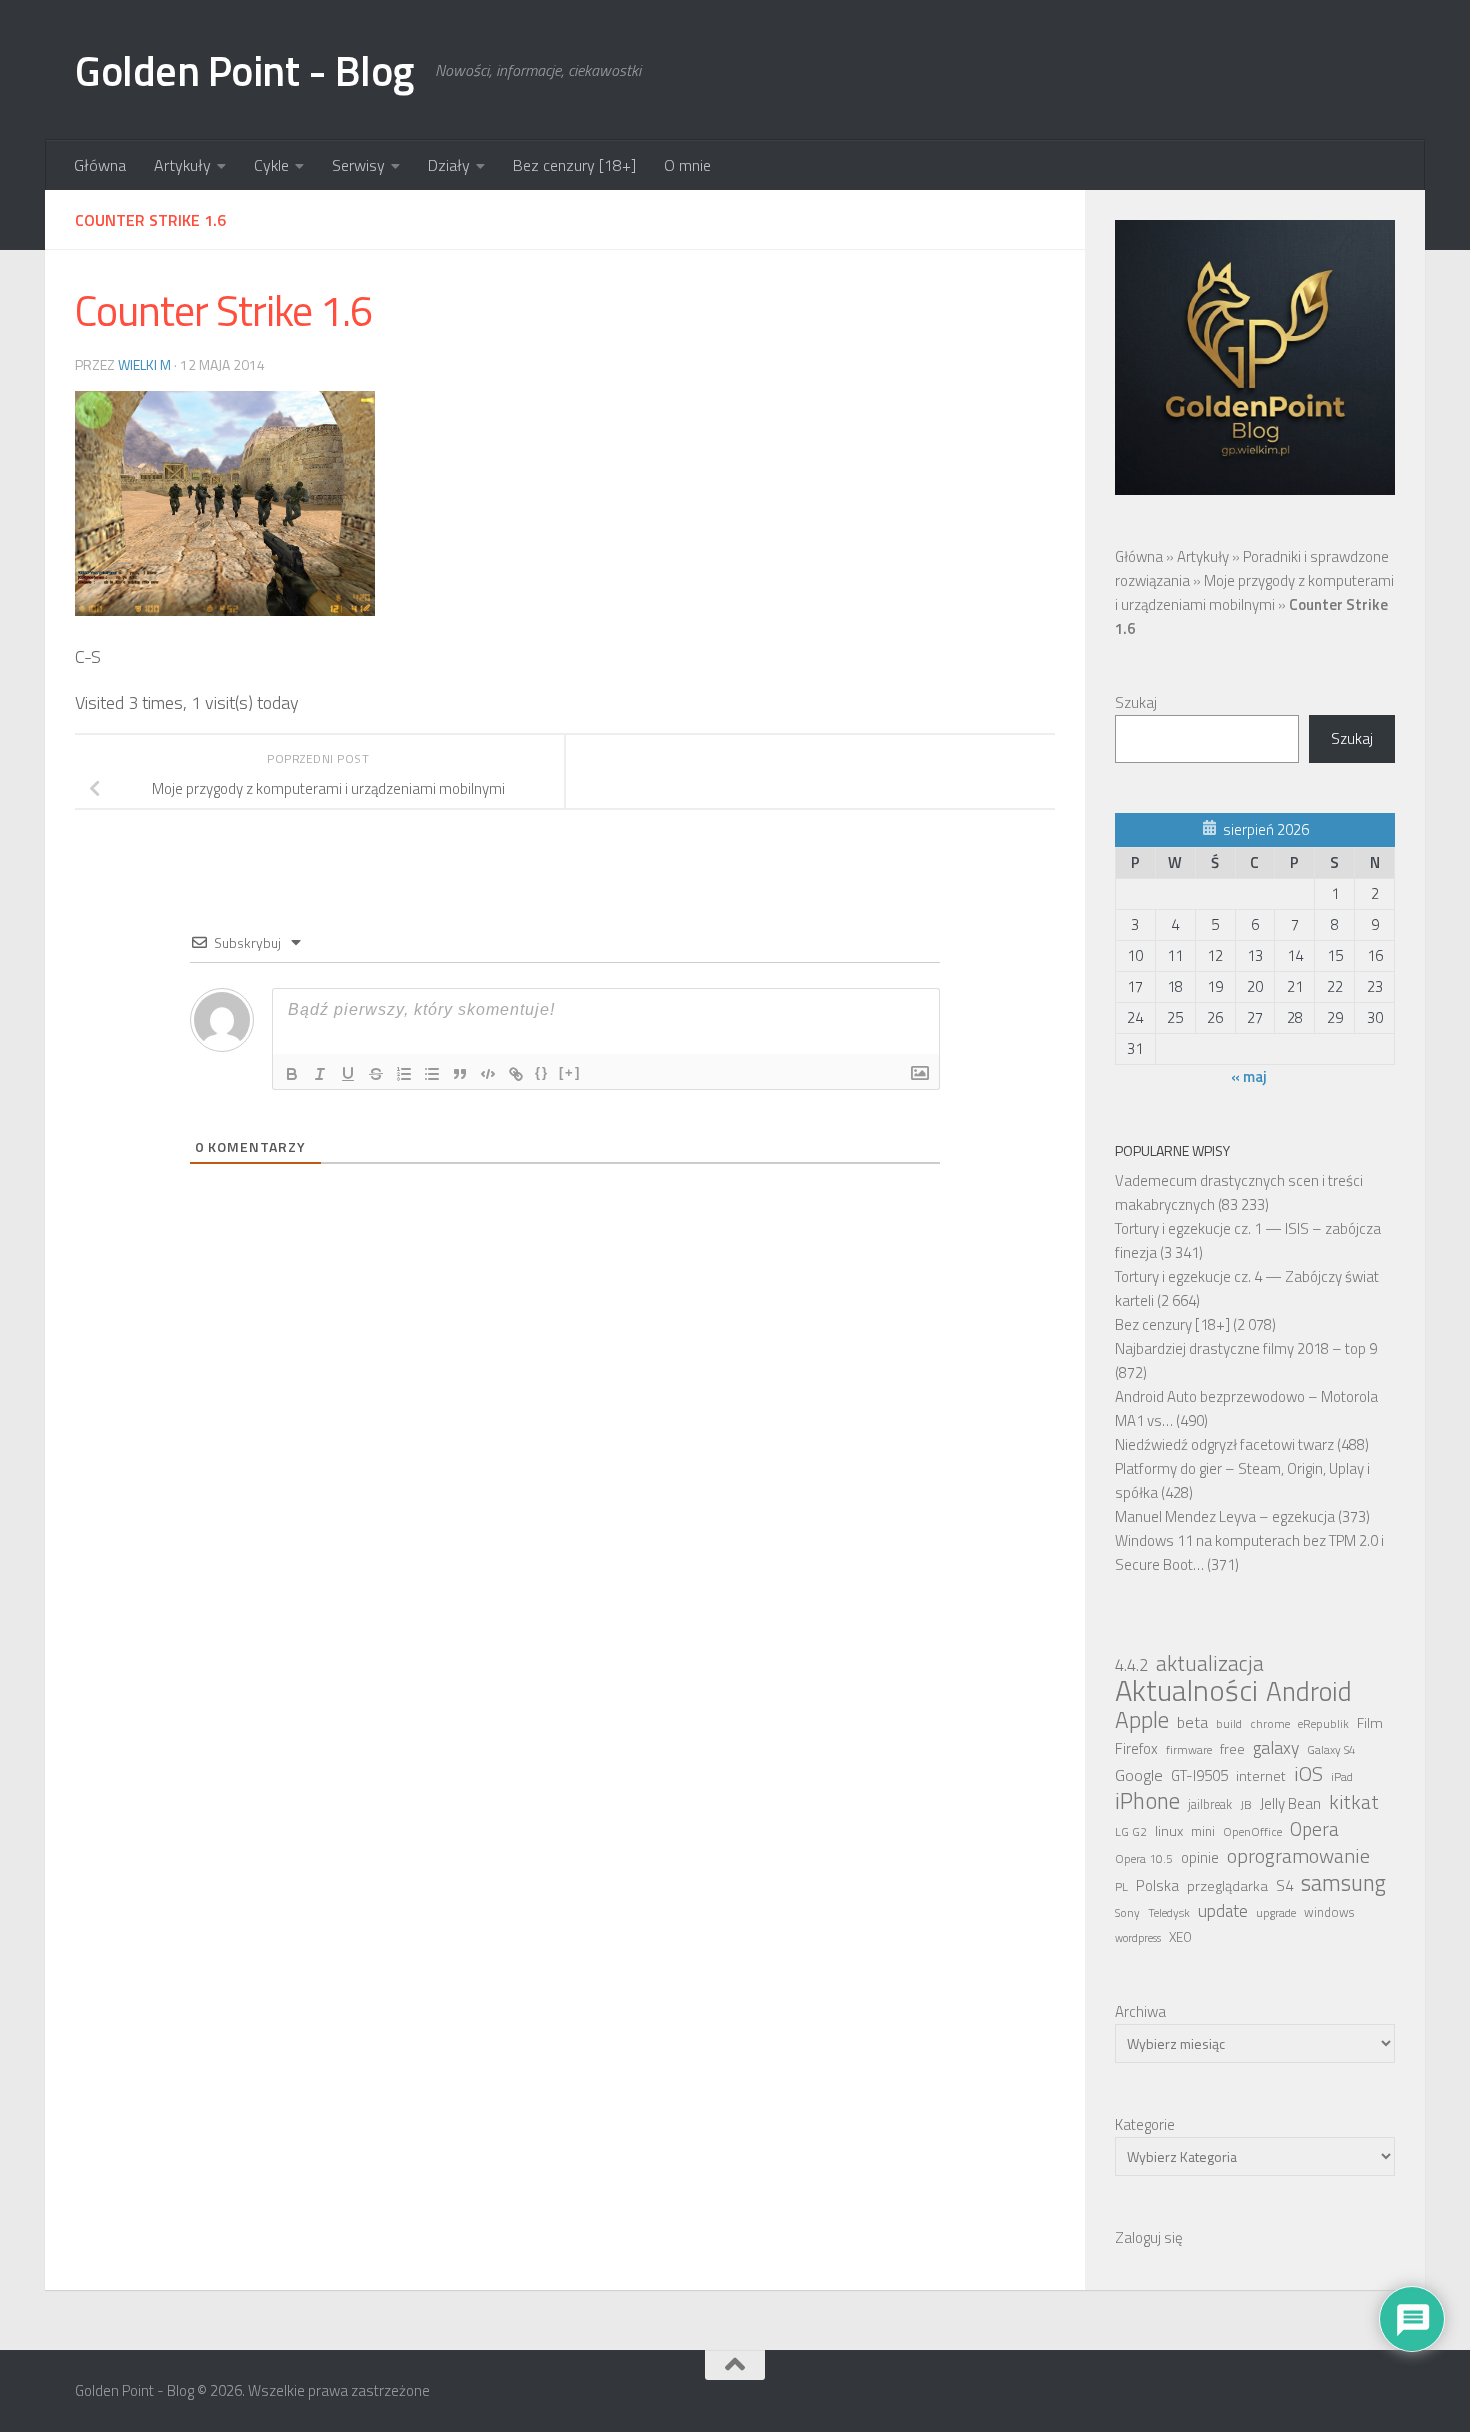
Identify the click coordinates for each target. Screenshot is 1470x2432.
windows (1329, 1912)
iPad (1342, 1777)
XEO (1180, 1937)
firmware (1189, 1750)
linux (1169, 1831)
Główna (100, 165)
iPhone (1147, 1801)
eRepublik (1323, 1724)
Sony (1127, 1913)
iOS (1308, 1774)
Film (1370, 1723)
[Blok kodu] (488, 1074)
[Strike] (376, 1074)
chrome (1270, 1724)
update (1223, 1911)
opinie (1200, 1857)
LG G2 (1131, 1832)
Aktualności (1186, 1690)
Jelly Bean (1290, 1803)
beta (1192, 1722)
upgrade (1276, 1913)
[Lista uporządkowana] (404, 1074)
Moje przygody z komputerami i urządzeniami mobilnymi (1254, 592)
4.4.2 (1131, 1665)
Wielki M (144, 364)
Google (1139, 1775)
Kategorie (1145, 2124)
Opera (1314, 1829)
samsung (1343, 1883)
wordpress (1138, 1938)
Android (1309, 1691)
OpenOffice (1252, 1832)
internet (1261, 1776)
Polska (1157, 1885)
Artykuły (182, 165)
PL (1121, 1887)
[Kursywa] (320, 1074)
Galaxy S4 (1331, 1750)
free (1232, 1749)
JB (1246, 1805)
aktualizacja (1210, 1663)
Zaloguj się (1149, 2237)
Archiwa (1140, 2011)
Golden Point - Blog (245, 70)
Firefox (1136, 1748)
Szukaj (1136, 702)
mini (1203, 1831)
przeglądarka (1227, 1886)
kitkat (1354, 1802)
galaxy (1276, 1748)
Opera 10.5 (1144, 1859)
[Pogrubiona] (292, 1074)
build (1229, 1724)
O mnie (687, 165)
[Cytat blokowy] (460, 1074)
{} (542, 1072)
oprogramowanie (1298, 1856)
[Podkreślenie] (348, 1074)
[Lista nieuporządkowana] (432, 1074)
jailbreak (1210, 1804)
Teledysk (1169, 1913)
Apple (1142, 1720)
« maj (1249, 1076)
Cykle (271, 165)
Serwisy (358, 165)
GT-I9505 (1199, 1775)
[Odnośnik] (516, 1074)
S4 (1284, 1885)
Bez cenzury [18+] (574, 165)
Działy (449, 165)
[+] (570, 1072)
